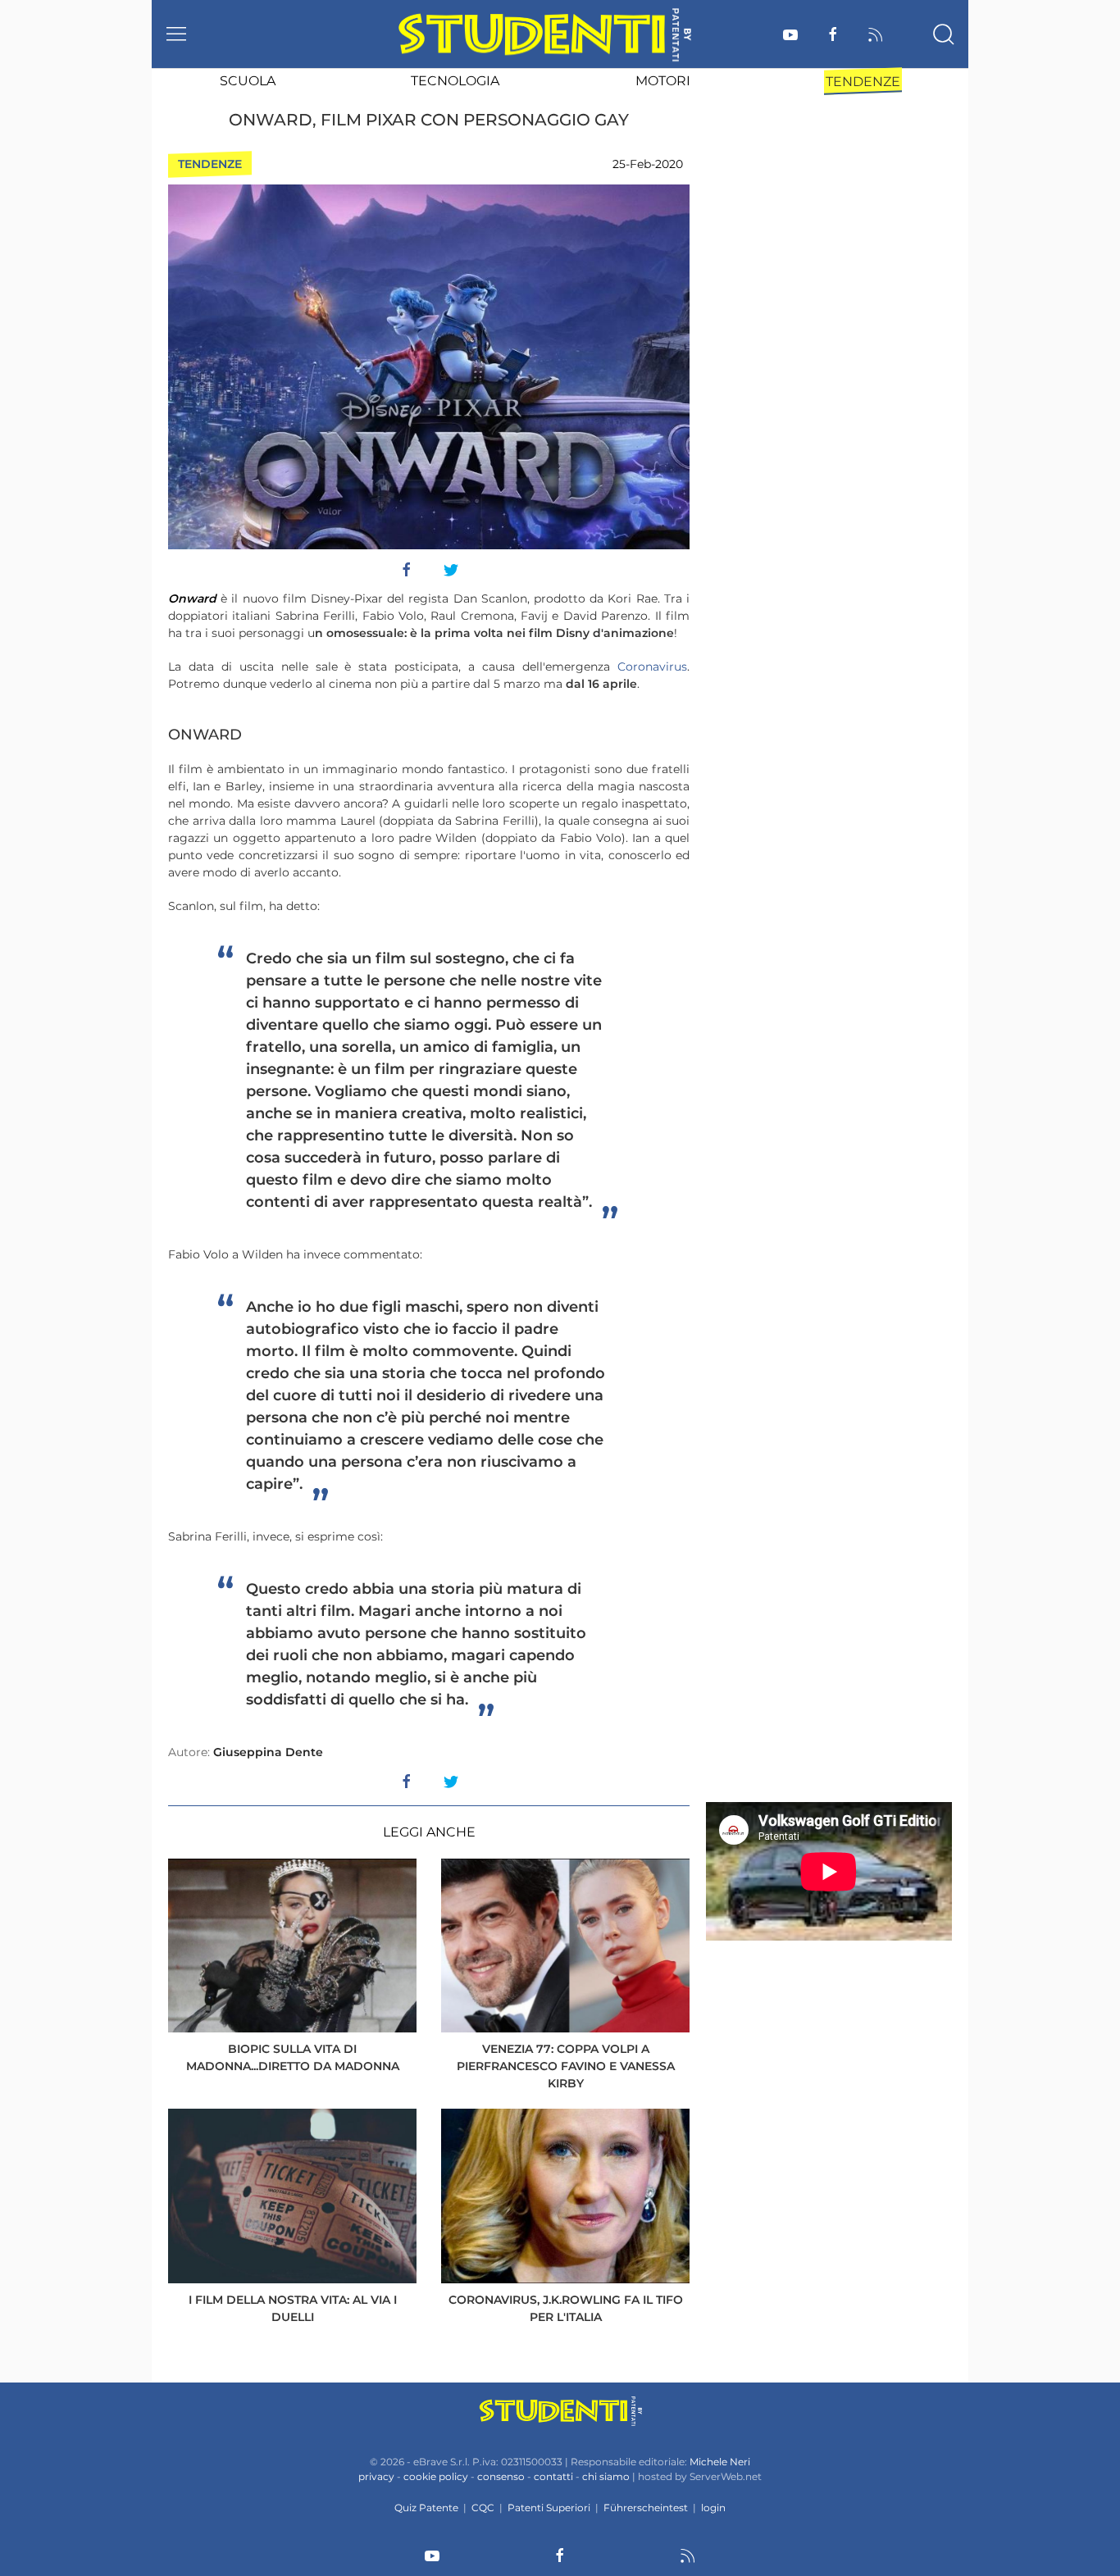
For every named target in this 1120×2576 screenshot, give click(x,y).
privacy (376, 2476)
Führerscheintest (646, 2508)
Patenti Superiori (549, 2508)
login (713, 2508)
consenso (501, 2476)
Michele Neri (720, 2462)
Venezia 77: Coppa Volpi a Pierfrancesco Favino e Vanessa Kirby (566, 2066)
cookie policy (436, 2476)
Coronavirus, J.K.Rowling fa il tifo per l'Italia (566, 2308)
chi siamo (606, 2476)
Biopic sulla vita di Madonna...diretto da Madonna (293, 2057)
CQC (483, 2508)
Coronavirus (652, 667)
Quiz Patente (426, 2508)
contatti (553, 2476)
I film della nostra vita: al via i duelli (293, 2308)
